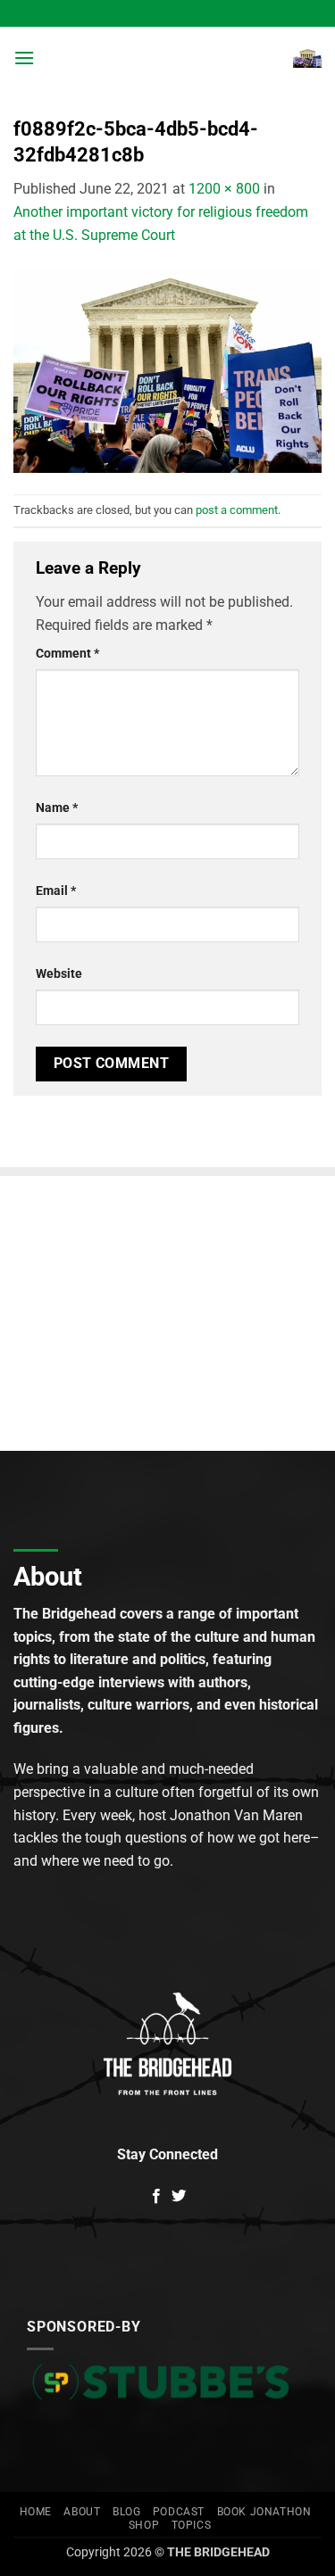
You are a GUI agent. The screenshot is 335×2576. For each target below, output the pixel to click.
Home (36, 2512)
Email (56, 891)
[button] (24, 58)
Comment (67, 654)
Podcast (179, 2512)
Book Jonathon (264, 2512)
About (82, 2512)
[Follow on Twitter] (179, 2197)
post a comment (237, 510)
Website (59, 974)
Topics (192, 2525)
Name (57, 808)
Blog (126, 2512)
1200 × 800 (224, 189)
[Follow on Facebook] (156, 2197)
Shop (144, 2525)
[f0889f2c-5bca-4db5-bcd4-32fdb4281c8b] (167, 370)
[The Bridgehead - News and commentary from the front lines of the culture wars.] (164, 58)
